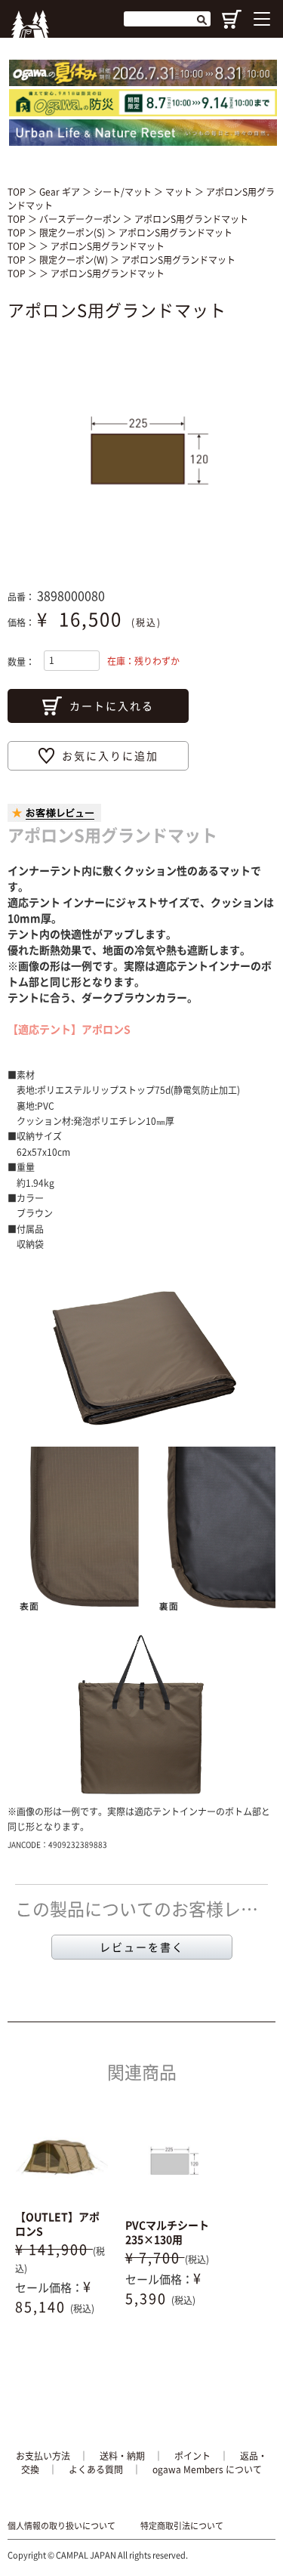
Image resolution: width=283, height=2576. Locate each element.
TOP (17, 192)
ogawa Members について (207, 2469)
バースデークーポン (81, 219)
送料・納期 (122, 2456)
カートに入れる (112, 706)
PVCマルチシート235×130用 (167, 2232)
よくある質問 (96, 2469)
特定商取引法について (182, 2526)
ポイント (192, 2456)
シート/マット (124, 192)
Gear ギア (61, 192)
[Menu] (262, 19)
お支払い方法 (43, 2456)
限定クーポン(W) (75, 260)
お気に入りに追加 (110, 755)
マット (180, 192)
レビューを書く (142, 1947)
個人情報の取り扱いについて (62, 2526)
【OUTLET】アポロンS (57, 2224)
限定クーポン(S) (73, 233)
